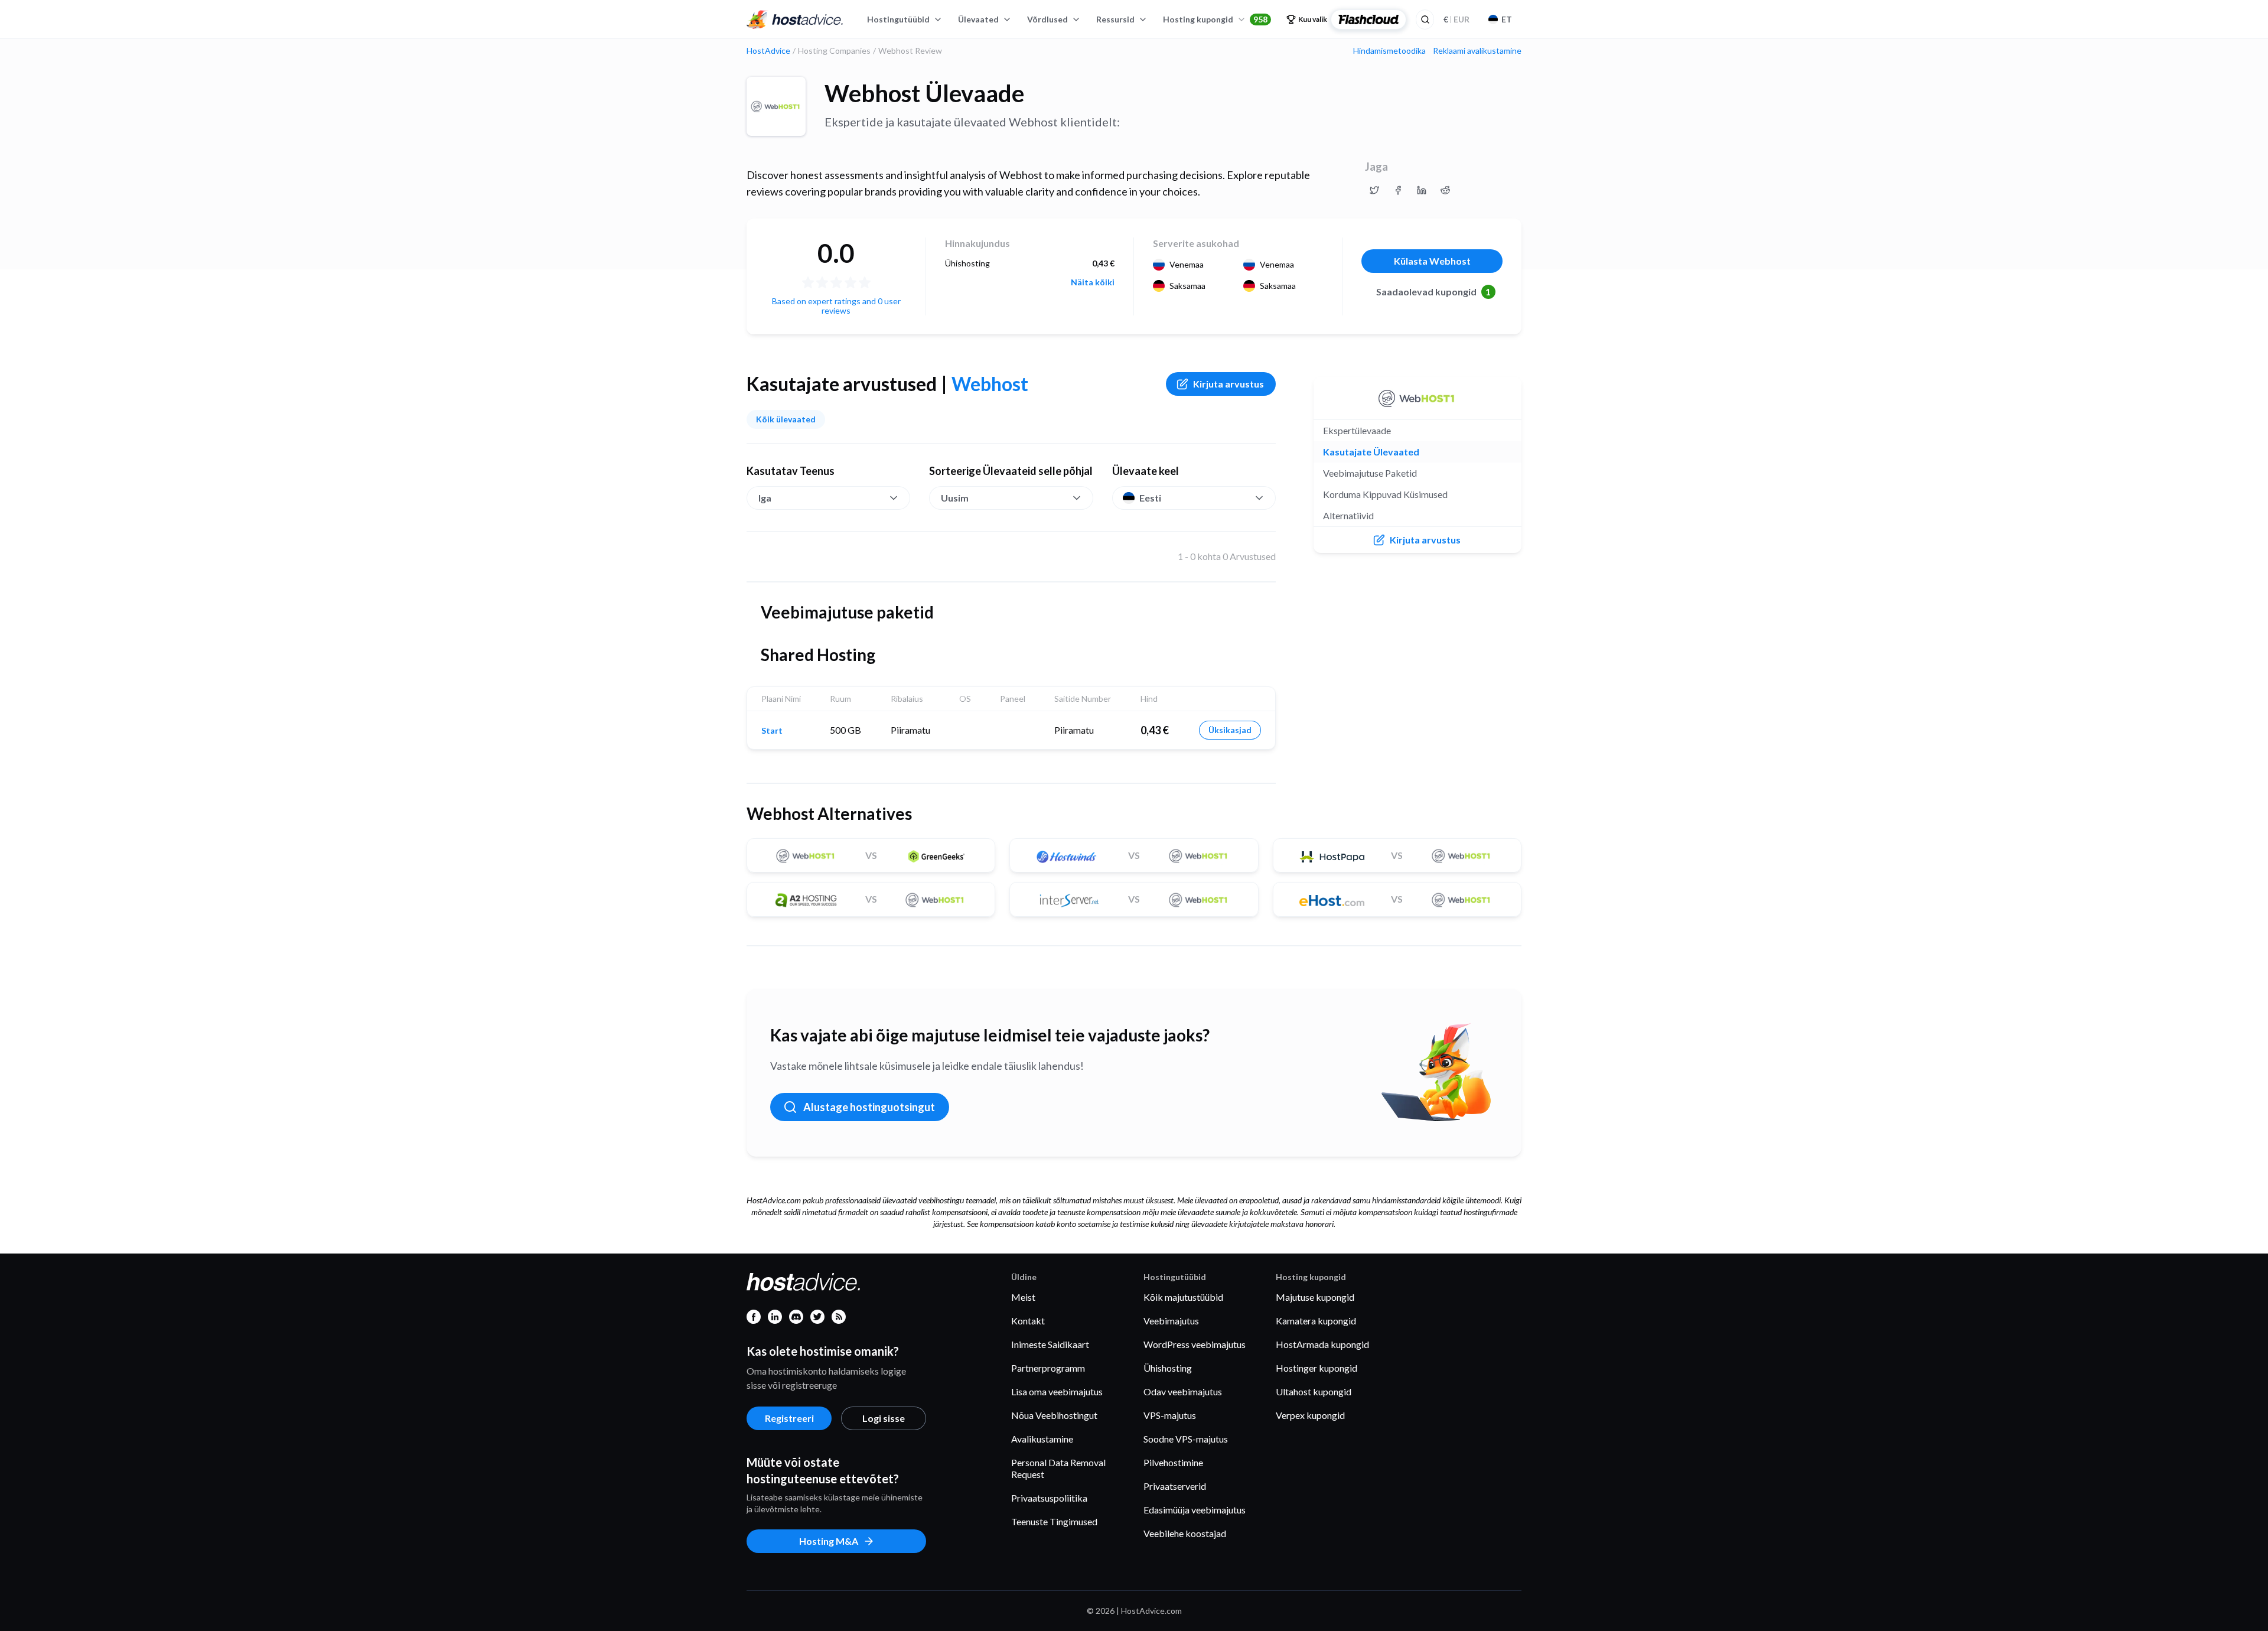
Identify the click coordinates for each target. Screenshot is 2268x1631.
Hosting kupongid (1215, 19)
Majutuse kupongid (1315, 1297)
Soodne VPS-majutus (1186, 1439)
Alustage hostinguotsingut (869, 1107)
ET (1507, 19)
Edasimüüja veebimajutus (1195, 1510)
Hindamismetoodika (1389, 51)
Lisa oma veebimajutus (1057, 1391)
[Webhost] (776, 106)
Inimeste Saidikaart (1050, 1344)
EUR (1456, 19)
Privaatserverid (1175, 1486)
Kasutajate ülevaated (1371, 452)
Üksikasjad (1230, 730)
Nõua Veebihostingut (1054, 1415)
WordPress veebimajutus (1195, 1344)
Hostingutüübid (898, 19)
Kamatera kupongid (1316, 1321)
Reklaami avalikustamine (1477, 51)
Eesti (1150, 498)
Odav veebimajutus (1183, 1391)
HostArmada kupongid (1322, 1344)
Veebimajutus (1171, 1321)
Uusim (955, 498)
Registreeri (789, 1418)
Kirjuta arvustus (1228, 384)
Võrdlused (1047, 19)
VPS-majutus (1170, 1415)
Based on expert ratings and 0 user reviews (836, 306)
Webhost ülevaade (924, 93)
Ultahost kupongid (1314, 1391)
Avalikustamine (1042, 1439)
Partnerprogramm (1048, 1368)
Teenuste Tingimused (1054, 1521)
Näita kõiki (1093, 282)
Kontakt (1028, 1321)
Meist (1023, 1297)
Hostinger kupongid (1317, 1368)
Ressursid (1115, 19)
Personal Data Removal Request (1058, 1468)
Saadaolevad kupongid (1434, 292)
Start (772, 731)
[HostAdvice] (795, 19)
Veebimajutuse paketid (1370, 473)
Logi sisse (884, 1418)
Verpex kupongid (1310, 1415)
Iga (765, 498)
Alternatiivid (1348, 515)
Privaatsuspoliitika (1049, 1498)
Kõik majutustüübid (1183, 1297)
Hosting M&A (829, 1541)
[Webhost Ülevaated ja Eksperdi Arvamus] (1374, 190)
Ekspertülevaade (1357, 430)
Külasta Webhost (1432, 261)
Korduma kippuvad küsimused (1385, 494)
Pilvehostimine (1173, 1462)
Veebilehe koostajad (1185, 1533)
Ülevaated (978, 19)
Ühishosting (1168, 1368)
